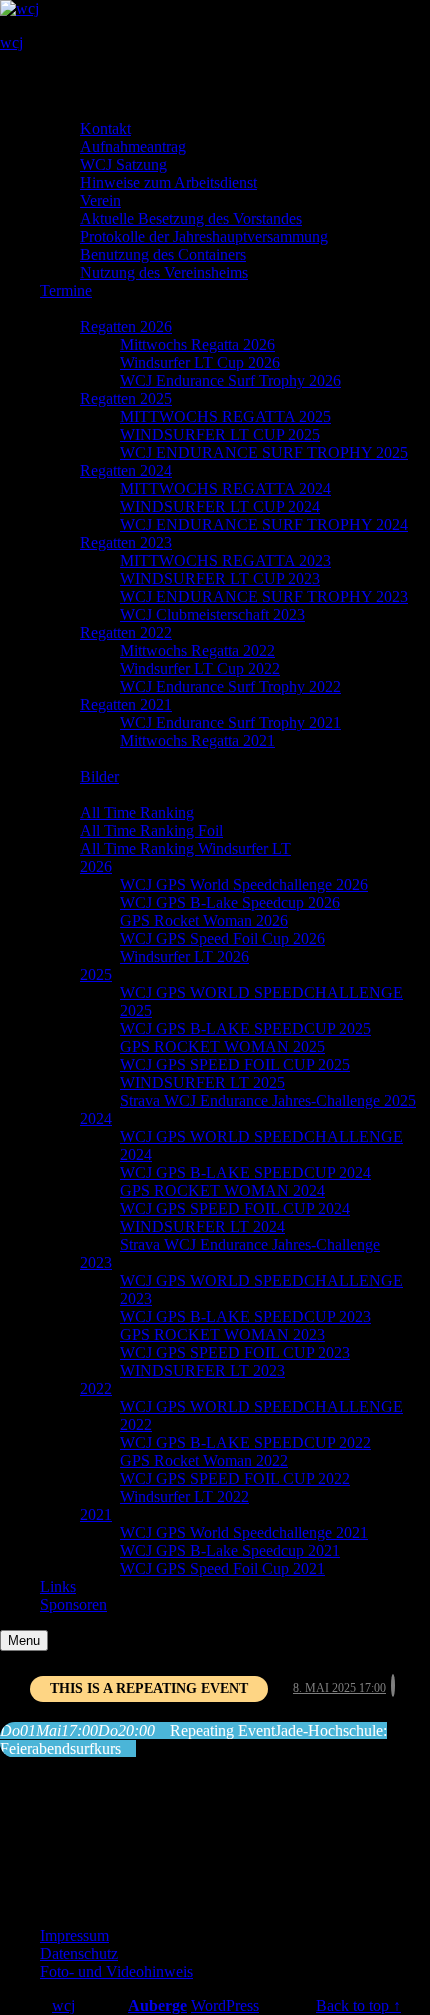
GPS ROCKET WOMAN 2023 (222, 1334)
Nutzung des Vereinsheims (164, 272)
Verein (100, 200)
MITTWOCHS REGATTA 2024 (225, 488)
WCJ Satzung (123, 164)
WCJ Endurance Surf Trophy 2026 (230, 380)
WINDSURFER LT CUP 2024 (220, 506)
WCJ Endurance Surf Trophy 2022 (230, 686)
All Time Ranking (137, 812)
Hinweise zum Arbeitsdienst (168, 182)
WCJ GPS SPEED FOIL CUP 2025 (235, 1064)
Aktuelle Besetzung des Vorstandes (191, 218)
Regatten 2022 (126, 632)
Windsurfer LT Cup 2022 (200, 668)
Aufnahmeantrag (133, 146)
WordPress (225, 2005)
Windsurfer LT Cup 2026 (200, 362)
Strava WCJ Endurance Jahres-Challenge (250, 1244)
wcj (11, 42)
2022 (96, 1388)
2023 (96, 1262)
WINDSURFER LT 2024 (202, 1226)
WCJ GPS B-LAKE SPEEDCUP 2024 (245, 1172)
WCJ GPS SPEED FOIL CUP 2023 (235, 1352)
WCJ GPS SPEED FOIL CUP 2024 (235, 1208)
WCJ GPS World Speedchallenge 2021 (244, 1532)
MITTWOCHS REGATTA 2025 (225, 416)
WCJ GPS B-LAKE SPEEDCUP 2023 (245, 1316)
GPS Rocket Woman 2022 (204, 1460)
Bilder (99, 776)
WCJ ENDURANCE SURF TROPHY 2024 (264, 524)
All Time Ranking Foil (151, 830)
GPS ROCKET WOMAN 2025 (222, 1046)
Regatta (64, 308)
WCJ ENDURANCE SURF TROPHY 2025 (264, 452)
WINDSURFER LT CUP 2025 (220, 434)
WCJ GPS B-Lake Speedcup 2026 (230, 902)
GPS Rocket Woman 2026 (204, 920)
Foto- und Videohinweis (116, 1971)
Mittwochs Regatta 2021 (197, 740)
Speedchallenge (89, 794)
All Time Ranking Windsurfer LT (185, 848)
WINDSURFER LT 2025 (202, 1082)
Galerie (63, 758)
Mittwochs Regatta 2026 (197, 344)
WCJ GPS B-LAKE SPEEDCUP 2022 (245, 1442)
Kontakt (105, 128)
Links (58, 1586)
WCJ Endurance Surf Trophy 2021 (230, 722)
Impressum (74, 1935)
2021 (96, 1514)
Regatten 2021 (126, 704)
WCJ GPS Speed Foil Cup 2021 (222, 1568)
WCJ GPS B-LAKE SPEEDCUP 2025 (245, 1028)
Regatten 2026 (126, 326)
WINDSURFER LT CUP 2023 (220, 578)
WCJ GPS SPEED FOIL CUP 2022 (235, 1478)
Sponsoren (73, 1604)
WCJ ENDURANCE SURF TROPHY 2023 (264, 596)
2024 (96, 1118)
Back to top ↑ (358, 2005)
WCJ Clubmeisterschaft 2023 (212, 614)
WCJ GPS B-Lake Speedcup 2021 (230, 1550)
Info (53, 110)
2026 (96, 866)
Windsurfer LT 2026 (184, 956)
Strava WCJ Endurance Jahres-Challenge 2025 (268, 1100)
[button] (48, 76)
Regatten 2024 (126, 470)
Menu (24, 1640)
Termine (66, 290)
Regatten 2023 (126, 542)
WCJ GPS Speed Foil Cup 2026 (222, 938)
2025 (96, 974)
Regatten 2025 (126, 398)
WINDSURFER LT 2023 (202, 1370)
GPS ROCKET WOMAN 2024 (222, 1190)
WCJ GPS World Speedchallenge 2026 (244, 884)
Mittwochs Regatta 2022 (197, 650)
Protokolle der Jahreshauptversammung (204, 236)
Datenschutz (79, 1953)
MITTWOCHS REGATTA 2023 (225, 560)
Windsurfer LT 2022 (184, 1496)
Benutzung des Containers (163, 254)
